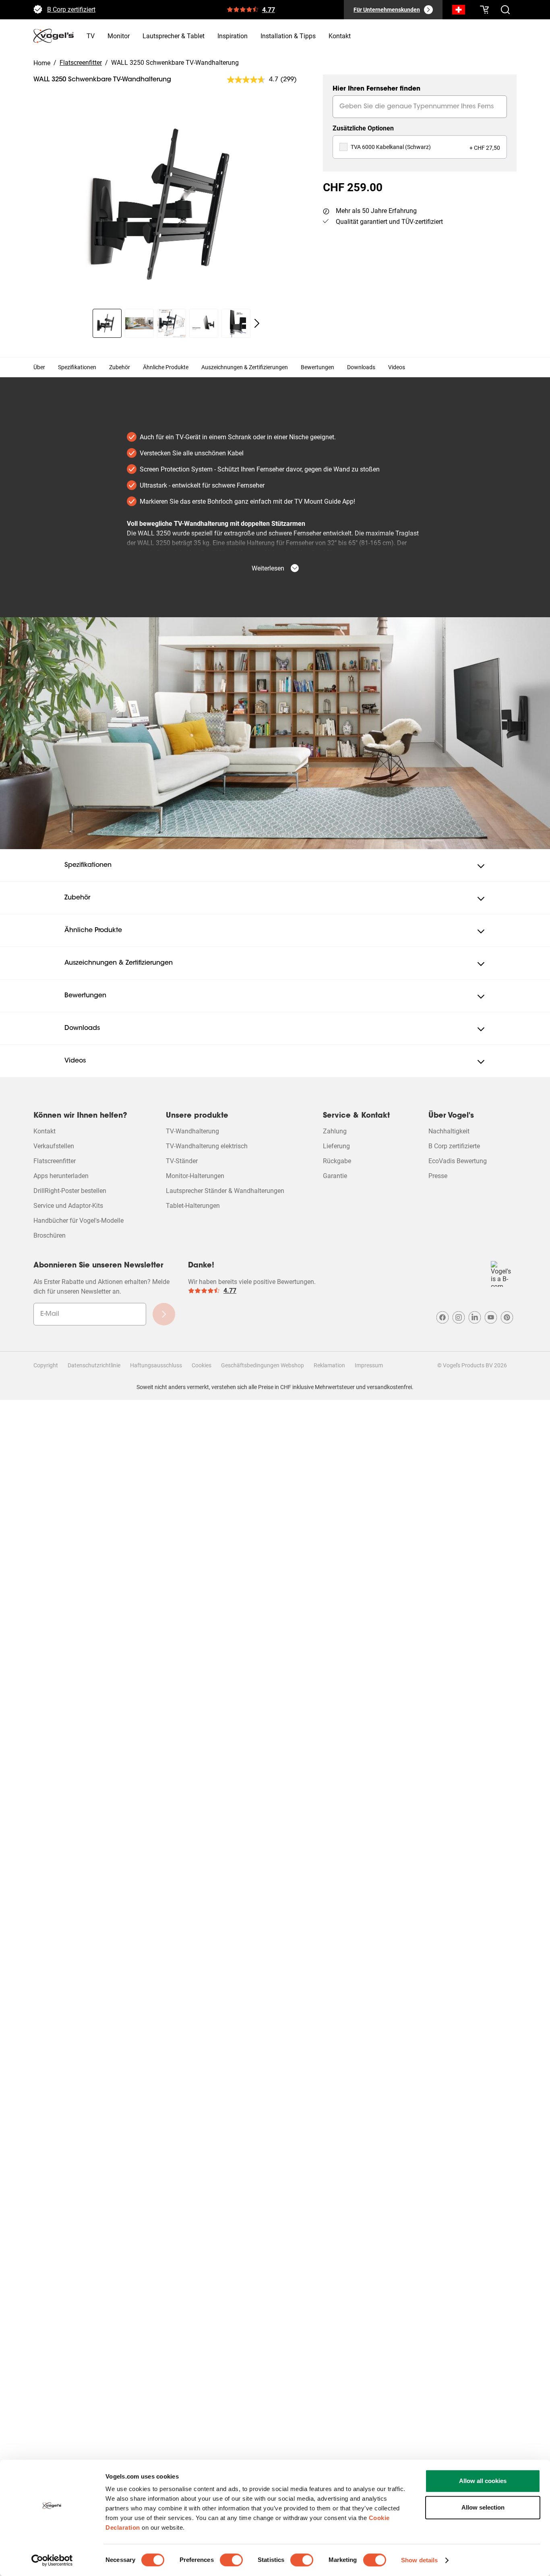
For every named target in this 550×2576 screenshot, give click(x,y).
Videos (397, 367)
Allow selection (483, 2507)
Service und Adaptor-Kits (68, 1206)
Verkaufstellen (54, 1146)
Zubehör (120, 367)
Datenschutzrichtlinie (94, 1365)
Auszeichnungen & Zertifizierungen (245, 367)
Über (39, 367)
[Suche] (459, 11)
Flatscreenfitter (55, 1161)
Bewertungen (317, 367)
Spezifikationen (77, 367)
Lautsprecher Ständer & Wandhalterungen (225, 1191)
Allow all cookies (483, 2481)
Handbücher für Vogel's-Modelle (79, 1221)
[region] (172, 205)
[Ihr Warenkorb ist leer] (484, 10)
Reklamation (329, 1365)
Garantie (335, 1176)
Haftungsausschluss (156, 1365)
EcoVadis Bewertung (458, 1161)
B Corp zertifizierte (454, 1146)
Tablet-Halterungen (193, 1206)
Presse (438, 1176)
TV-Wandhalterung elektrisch (207, 1146)
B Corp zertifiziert (71, 12)
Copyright (46, 1365)
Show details (419, 2560)
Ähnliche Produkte (166, 367)
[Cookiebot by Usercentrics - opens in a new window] (52, 2560)
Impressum (369, 1365)
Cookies (202, 1365)
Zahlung (335, 1131)
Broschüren (50, 1235)
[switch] (231, 2560)
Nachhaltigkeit (449, 1131)
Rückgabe (337, 1161)
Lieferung (336, 1146)
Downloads (361, 367)
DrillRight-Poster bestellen (70, 1191)
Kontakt (44, 1131)
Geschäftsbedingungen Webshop (263, 1365)
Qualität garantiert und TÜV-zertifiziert (389, 222)
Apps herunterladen (61, 1176)
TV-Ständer (182, 1161)
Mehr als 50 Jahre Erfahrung (376, 211)
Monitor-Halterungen (195, 1176)
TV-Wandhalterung (192, 1131)
